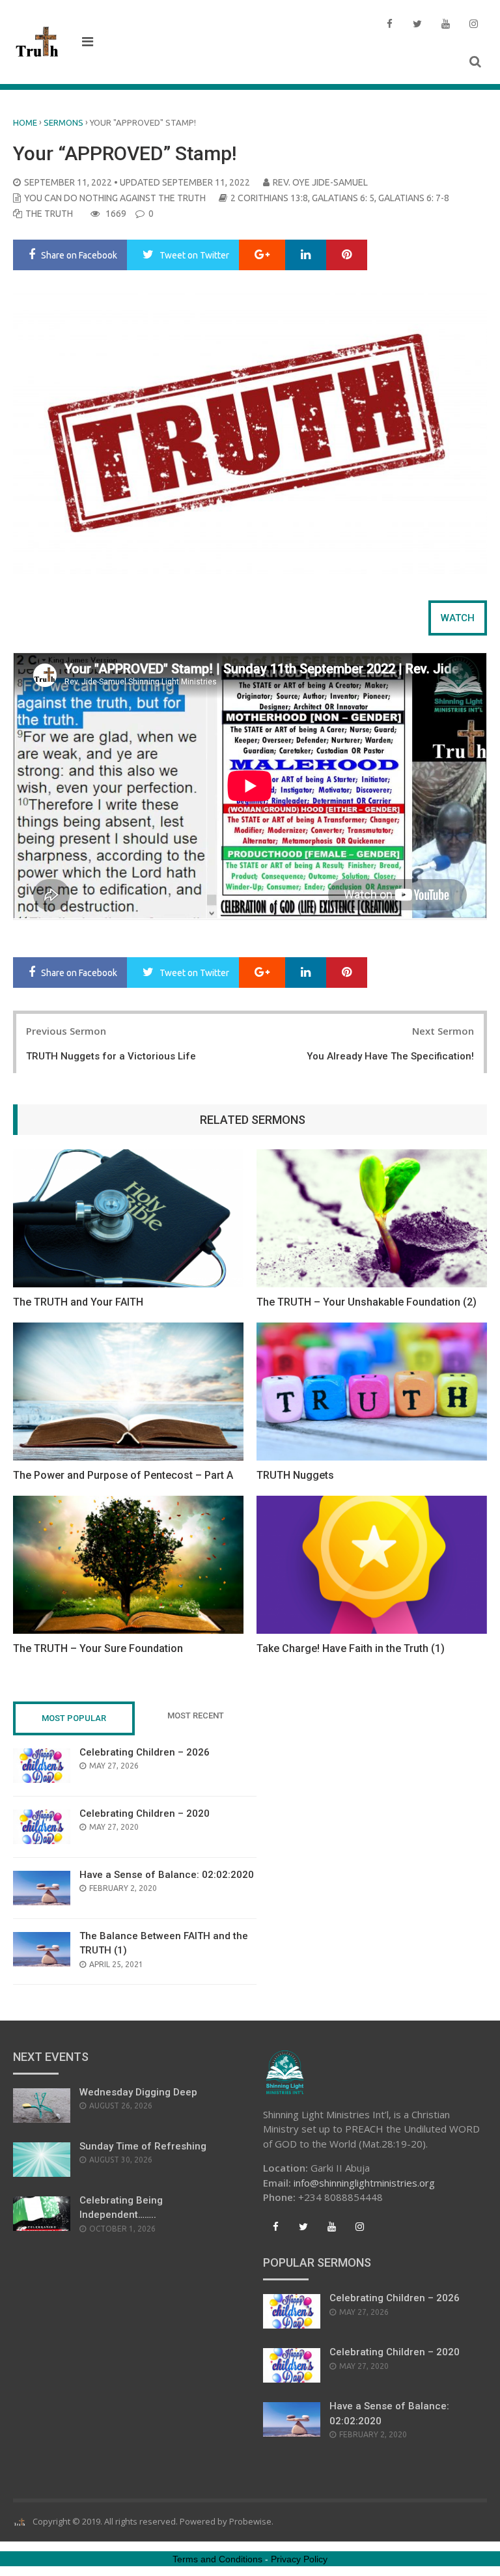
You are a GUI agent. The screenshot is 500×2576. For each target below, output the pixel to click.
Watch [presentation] (458, 618)
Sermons (63, 122)
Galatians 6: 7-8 (414, 198)
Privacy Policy (299, 2559)
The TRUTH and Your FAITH (78, 1302)
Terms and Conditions (217, 2559)
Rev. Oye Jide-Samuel (320, 182)
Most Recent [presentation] (196, 1715)
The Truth (49, 214)
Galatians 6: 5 (343, 198)
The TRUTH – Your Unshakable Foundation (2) (367, 1302)
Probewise (250, 2521)
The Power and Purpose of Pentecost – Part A (123, 1475)
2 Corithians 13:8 (269, 198)
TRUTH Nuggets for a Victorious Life (111, 1056)
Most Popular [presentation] (74, 1718)
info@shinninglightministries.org (364, 2183)
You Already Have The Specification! (390, 1056)
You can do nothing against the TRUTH (115, 198)
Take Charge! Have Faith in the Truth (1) (351, 1648)
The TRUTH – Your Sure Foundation (98, 1648)
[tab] (458, 618)
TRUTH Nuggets (295, 1475)
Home (25, 122)
